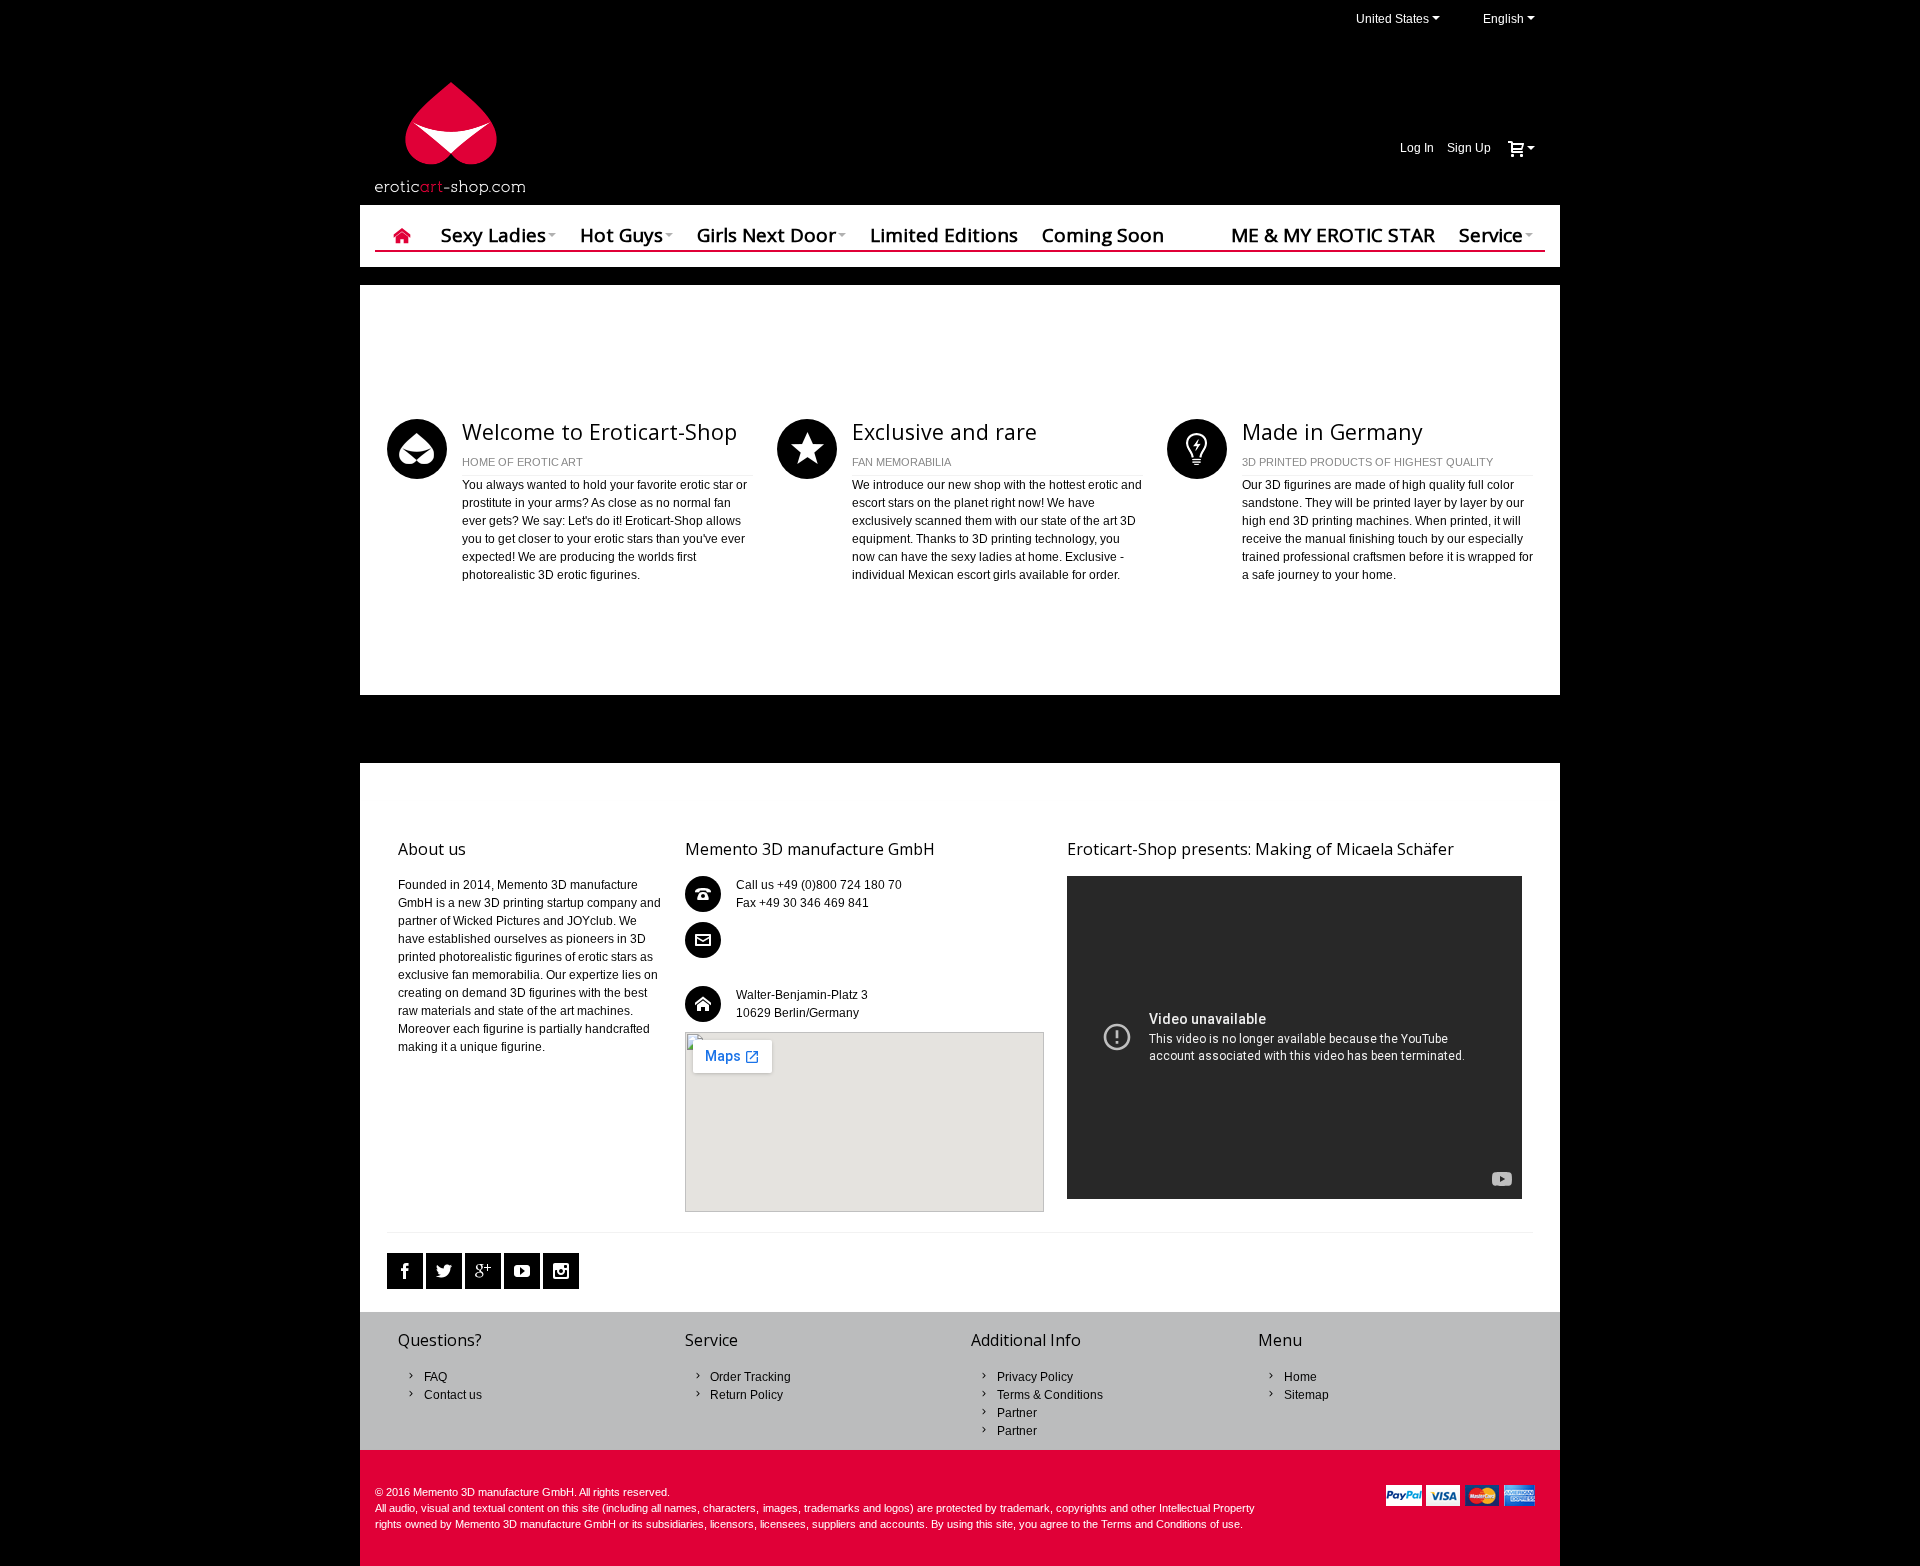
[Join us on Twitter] (444, 1272)
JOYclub (590, 921)
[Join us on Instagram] (561, 1272)
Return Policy (746, 1395)
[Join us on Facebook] (405, 1272)
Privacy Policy (1035, 1377)
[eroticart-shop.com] (450, 138)
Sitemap (1306, 1395)
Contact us (453, 1395)
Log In (1417, 148)
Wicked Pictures (496, 921)
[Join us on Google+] (483, 1272)
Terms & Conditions (1050, 1395)
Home (1300, 1377)
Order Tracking (750, 1377)
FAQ (435, 1377)
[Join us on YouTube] (522, 1272)
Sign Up (1469, 148)
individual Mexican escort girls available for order (984, 575)
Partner (1017, 1413)
